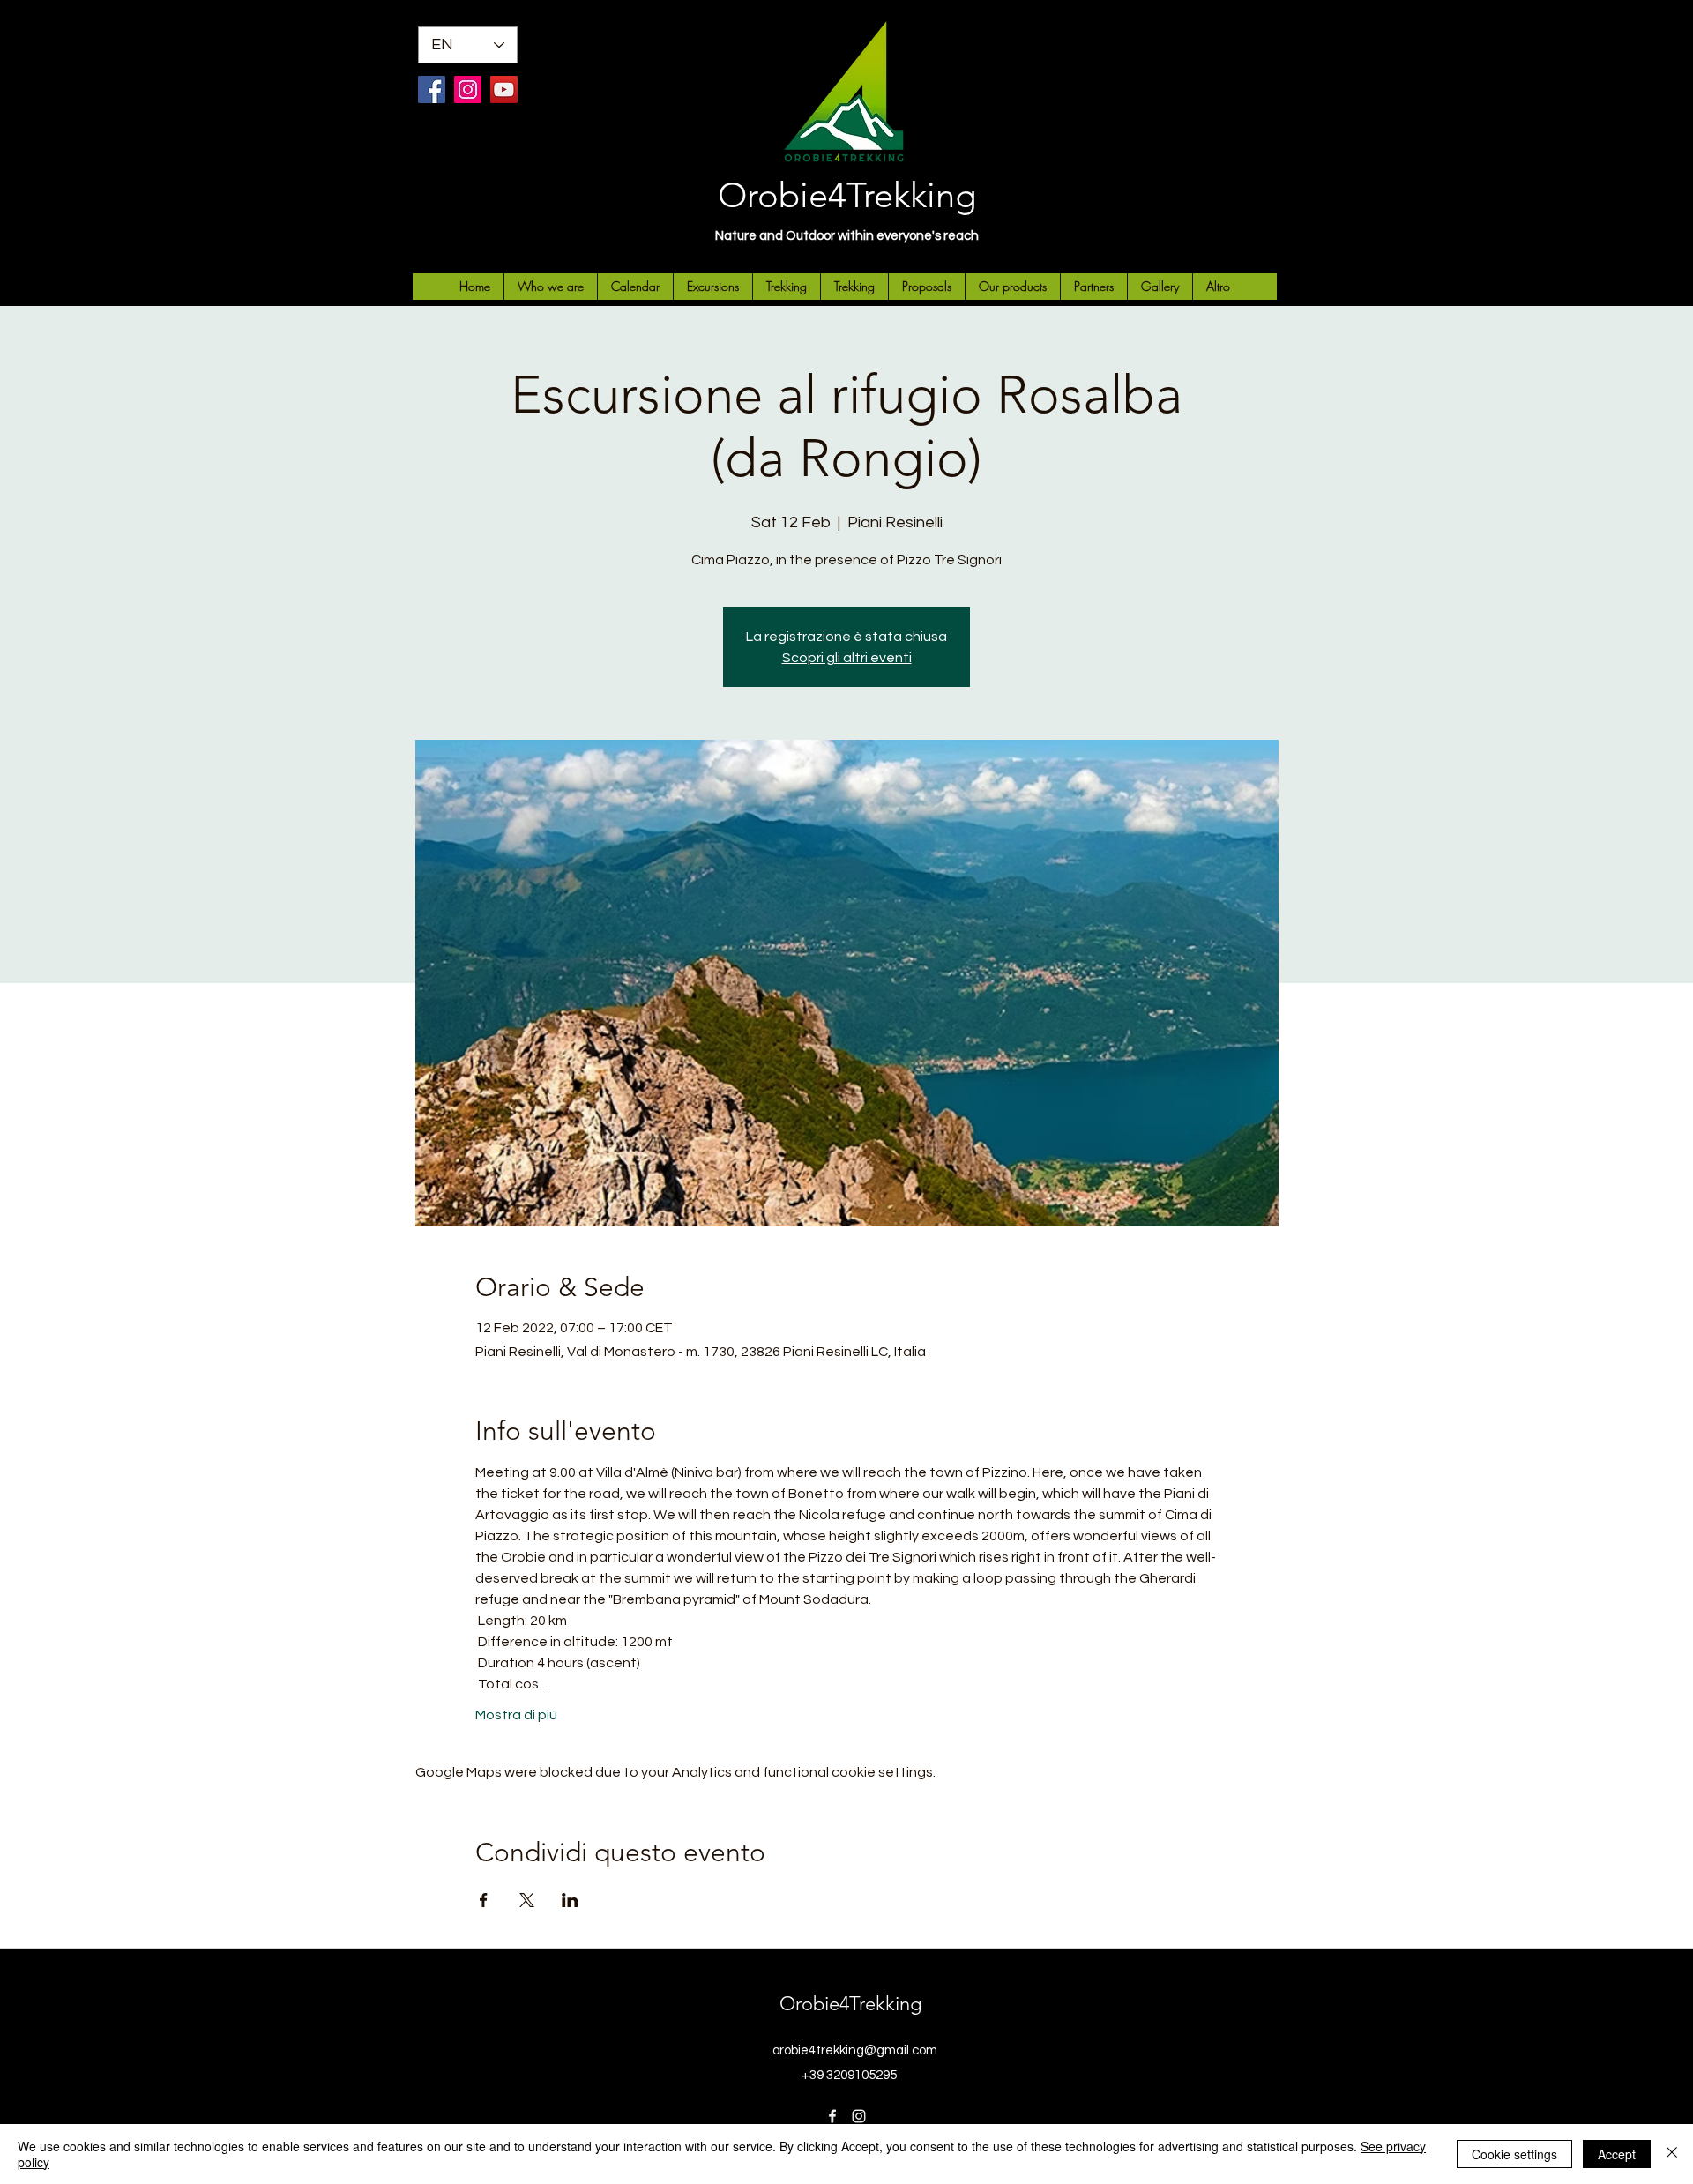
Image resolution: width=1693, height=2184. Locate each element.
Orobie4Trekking (847, 195)
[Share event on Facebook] (484, 1900)
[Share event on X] (527, 1900)
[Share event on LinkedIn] (570, 1900)
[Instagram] (468, 89)
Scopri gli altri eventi (847, 658)
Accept (1617, 2154)
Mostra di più (516, 1715)
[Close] (1672, 2154)
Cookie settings (1514, 2154)
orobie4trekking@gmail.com (855, 2050)
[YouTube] (504, 89)
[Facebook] (432, 89)
